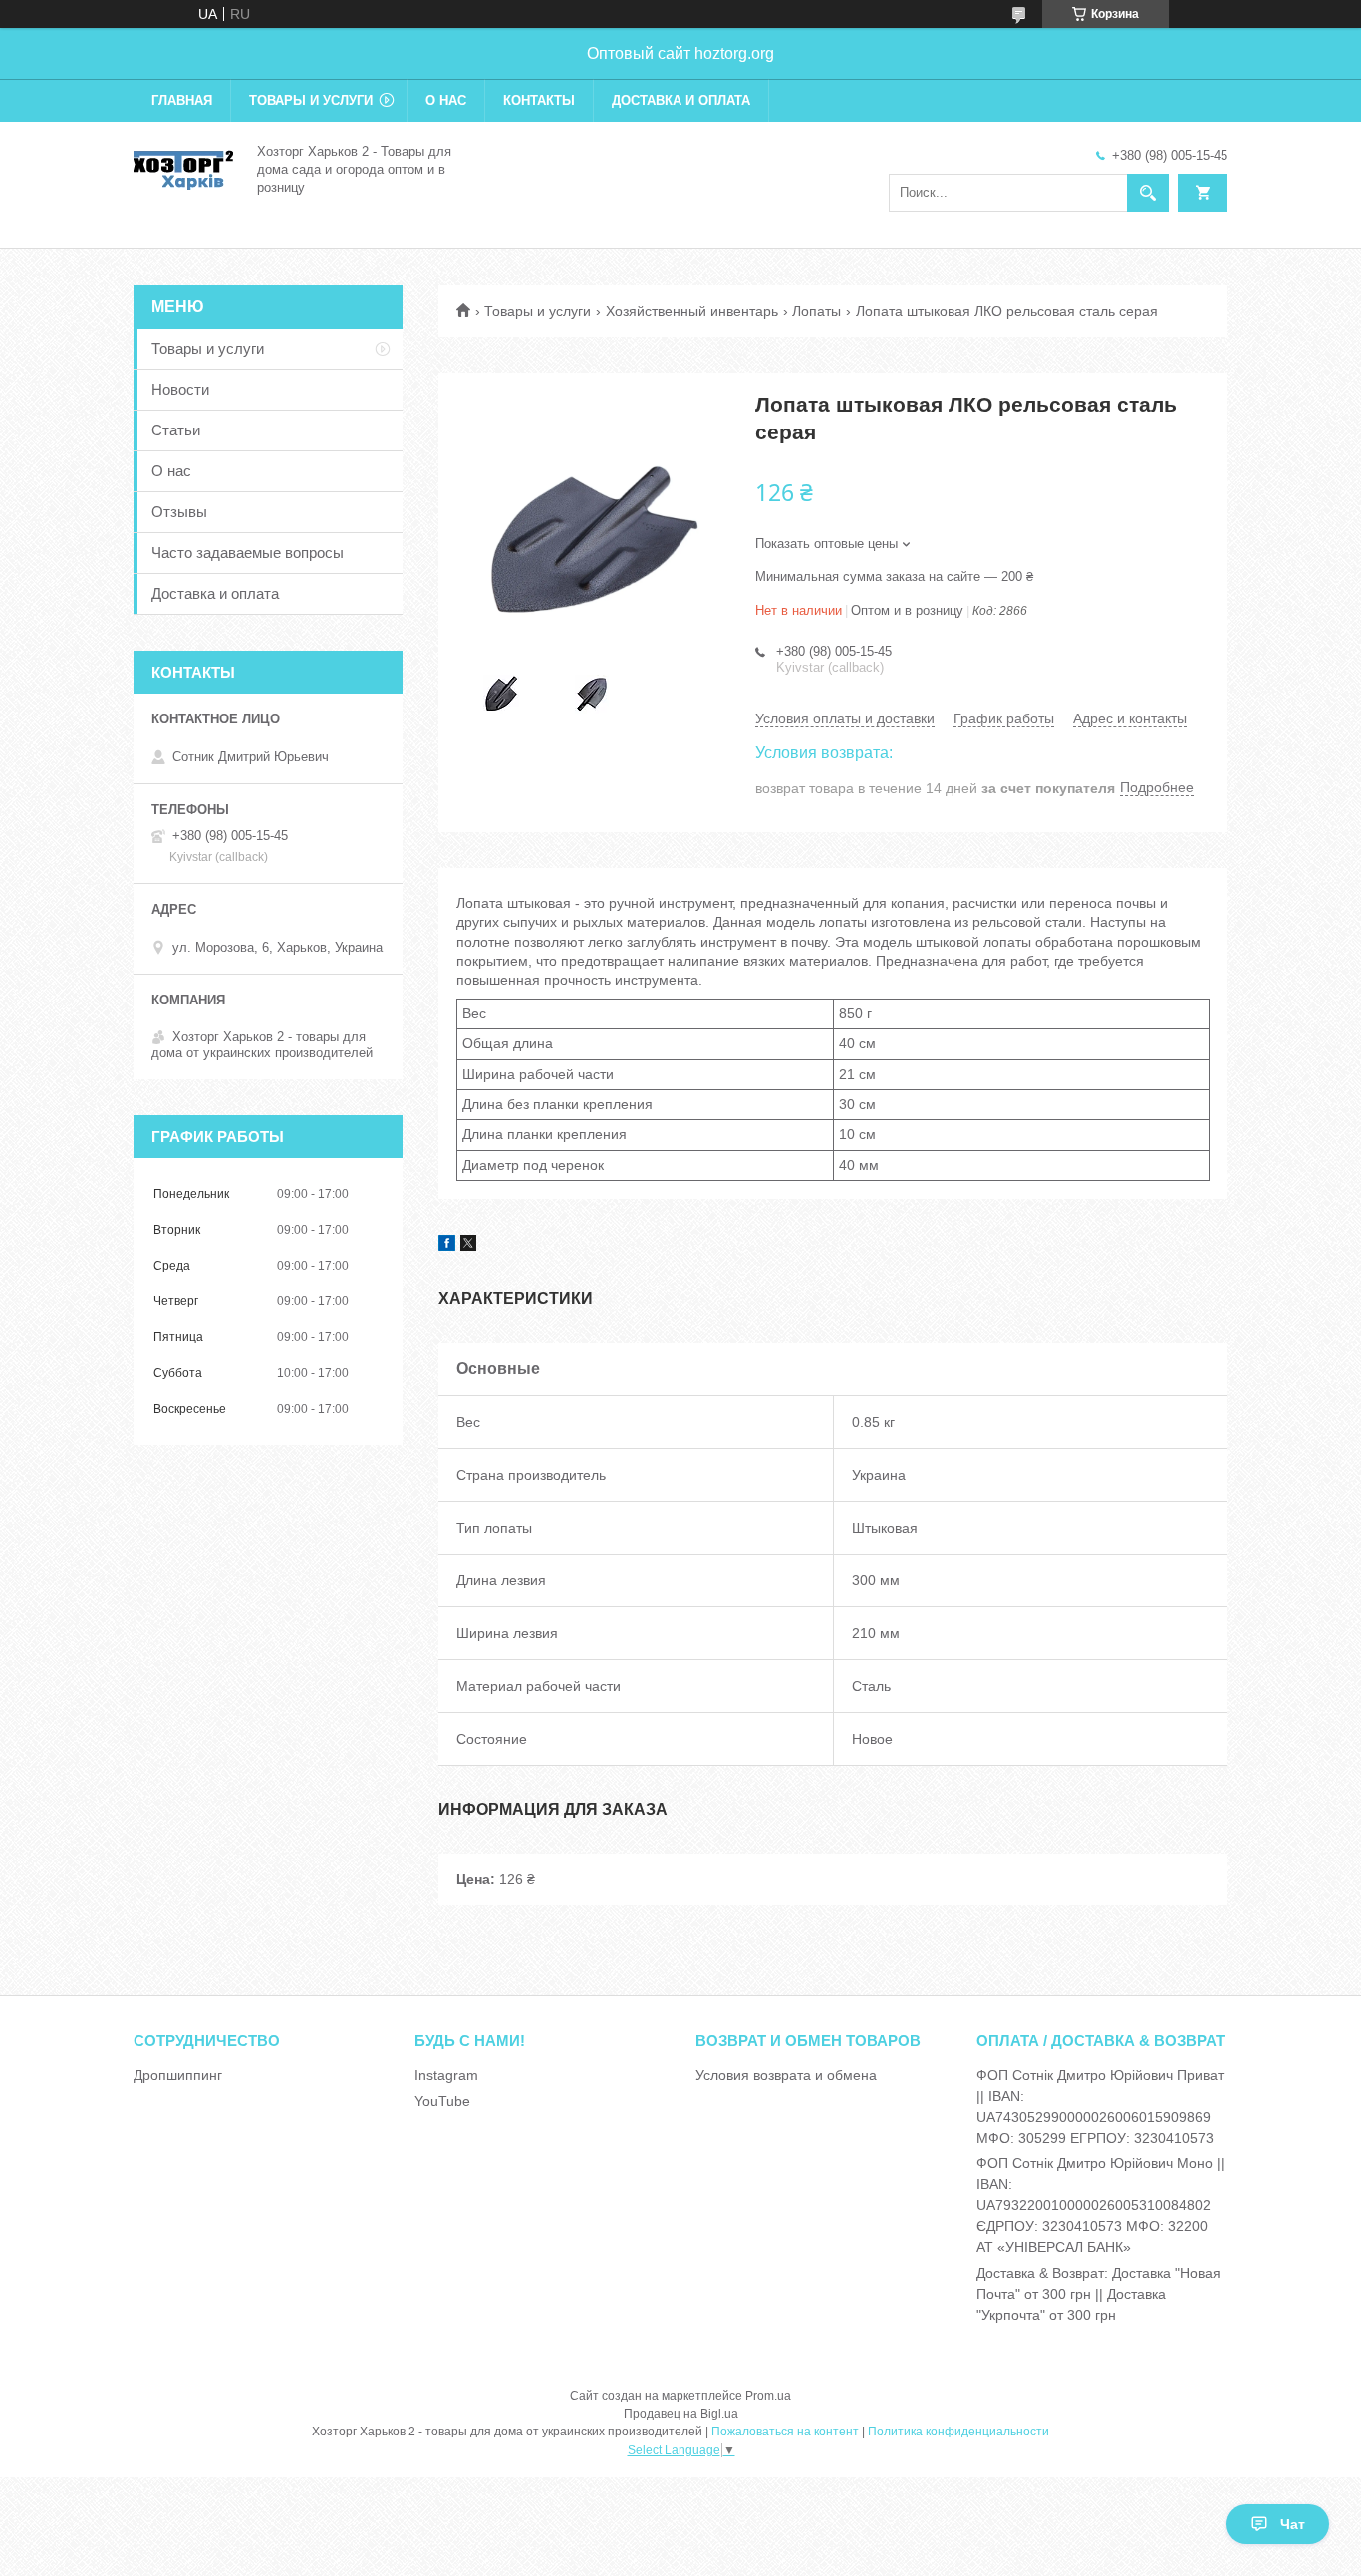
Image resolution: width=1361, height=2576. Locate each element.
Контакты (539, 100)
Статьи (176, 430)
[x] (468, 1246)
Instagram (446, 2075)
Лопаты (817, 311)
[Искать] (1148, 193)
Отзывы (179, 512)
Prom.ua (768, 2396)
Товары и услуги (311, 100)
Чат (1293, 2524)
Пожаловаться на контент (785, 2432)
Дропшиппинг (178, 2075)
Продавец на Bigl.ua (681, 2414)
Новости (180, 389)
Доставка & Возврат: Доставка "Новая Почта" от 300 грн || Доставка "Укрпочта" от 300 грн (1098, 2294)
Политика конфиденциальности (958, 2432)
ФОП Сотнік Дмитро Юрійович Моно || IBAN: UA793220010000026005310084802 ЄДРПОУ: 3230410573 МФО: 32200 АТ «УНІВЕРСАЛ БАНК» (1100, 2205)
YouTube (442, 2101)
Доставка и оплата (681, 100)
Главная (182, 100)
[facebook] (447, 1246)
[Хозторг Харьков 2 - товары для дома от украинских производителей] (183, 168)
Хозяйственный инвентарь (692, 311)
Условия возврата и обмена (786, 2075)
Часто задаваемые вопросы (248, 553)
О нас (446, 100)
